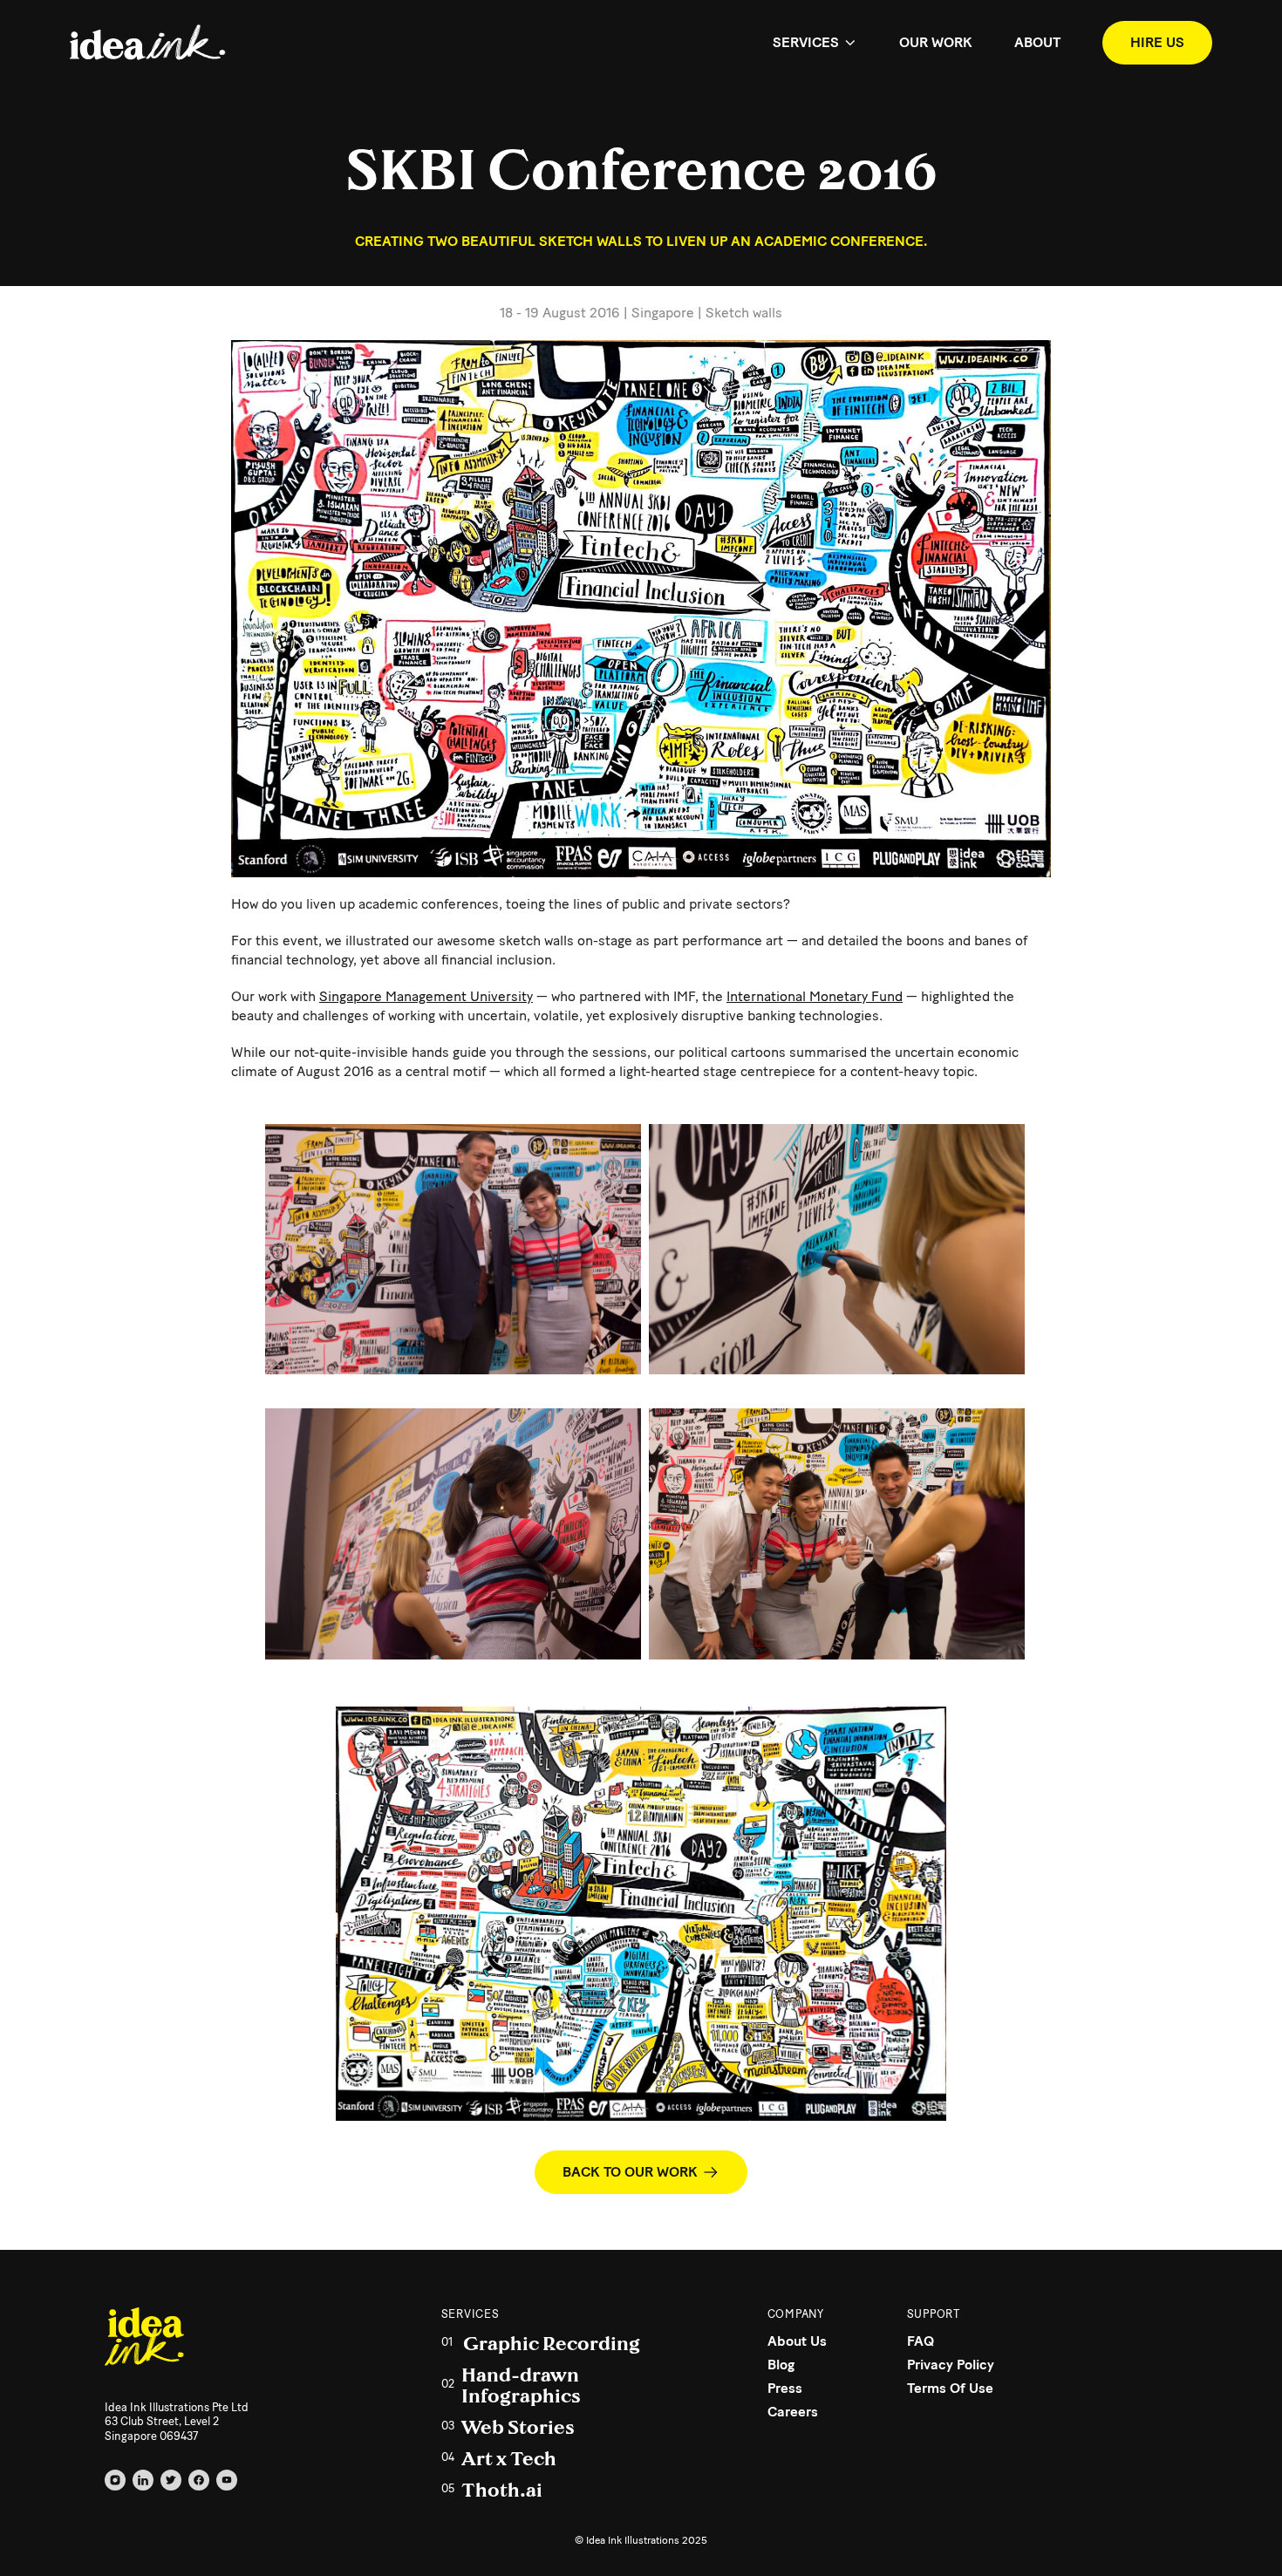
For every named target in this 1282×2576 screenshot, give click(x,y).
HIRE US (1157, 42)
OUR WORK (936, 42)
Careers (793, 2412)
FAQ (921, 2341)
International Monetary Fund (815, 996)
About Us (797, 2341)
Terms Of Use (950, 2388)
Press (785, 2388)
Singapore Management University (426, 996)
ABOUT (1037, 42)
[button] (815, 43)
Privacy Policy (951, 2365)
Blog (781, 2365)
